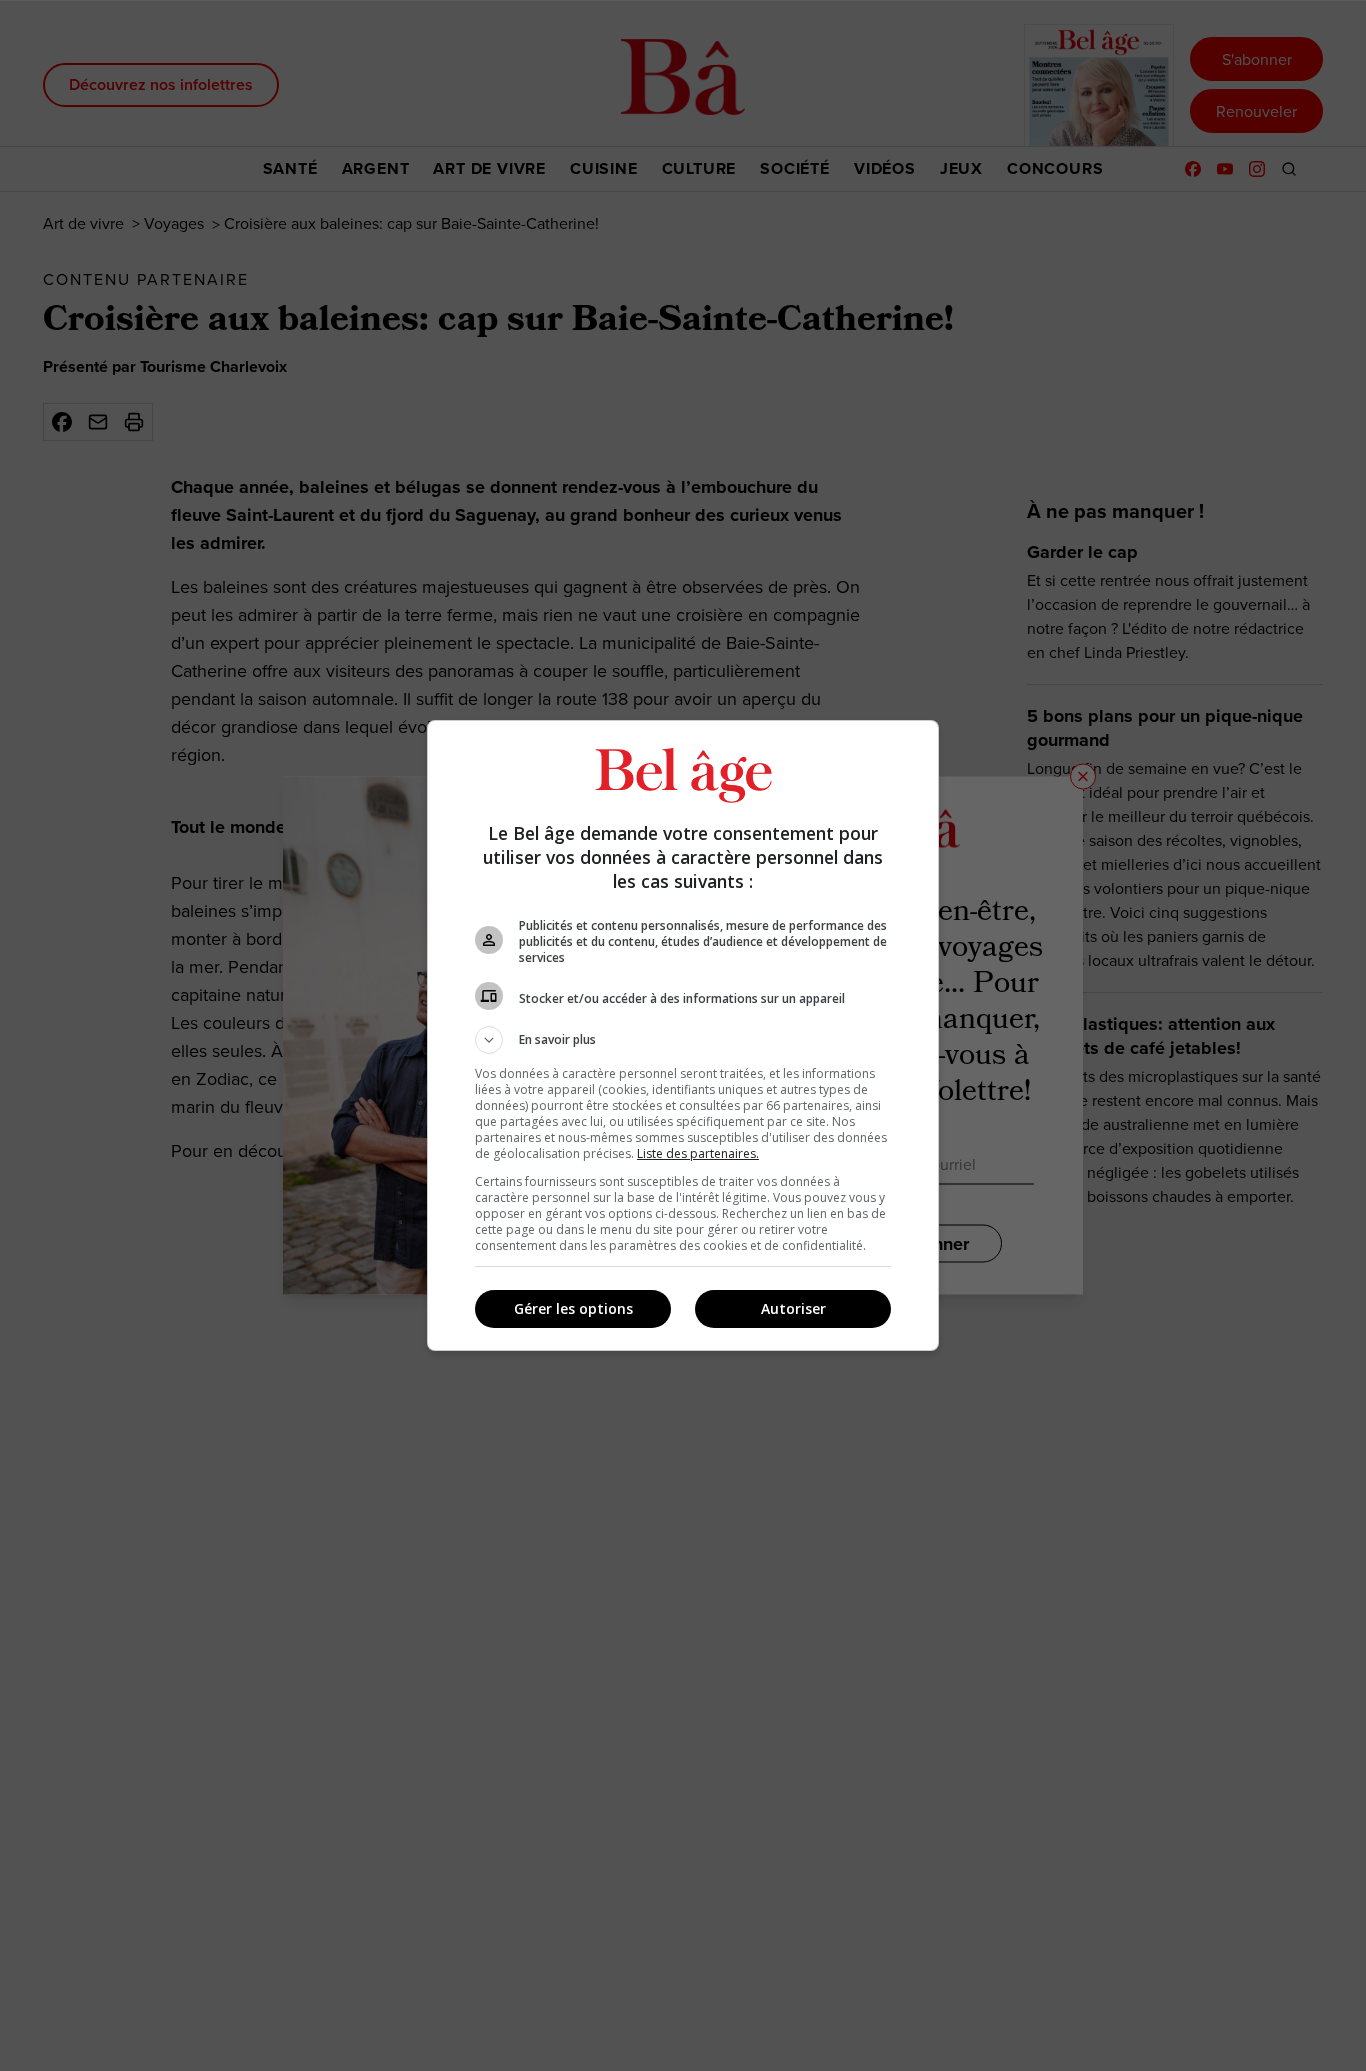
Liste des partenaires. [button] (698, 1153)
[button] (683, 1040)
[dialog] (683, 1035)
